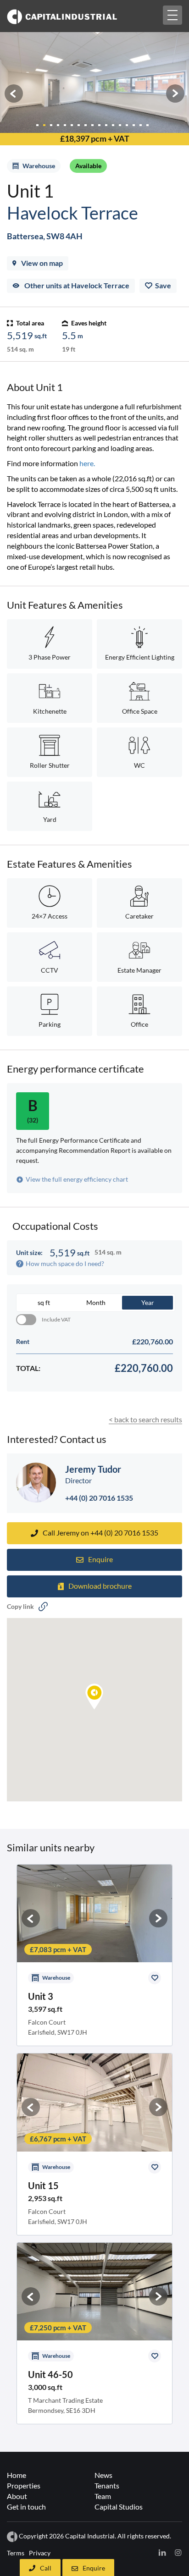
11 (108, 125)
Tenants (107, 2485)
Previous (14, 94)
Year (148, 1302)
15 (136, 125)
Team (103, 2496)
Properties (24, 2485)
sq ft (44, 1302)
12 (115, 125)
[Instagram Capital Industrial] (178, 2552)
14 (129, 125)
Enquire (94, 2568)
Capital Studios (119, 2507)
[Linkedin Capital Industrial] (162, 2552)
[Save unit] (155, 1978)
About (17, 2496)
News (103, 2475)
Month (96, 1302)
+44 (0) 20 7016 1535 (99, 1498)
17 (150, 125)
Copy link (20, 1606)
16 (143, 125)
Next (175, 94)
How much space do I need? (65, 1263)
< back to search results (145, 1419)
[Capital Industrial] (77, 16)
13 (122, 125)
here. (87, 463)
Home (17, 2475)
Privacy (40, 2553)
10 (102, 125)
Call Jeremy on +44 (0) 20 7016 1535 (100, 1533)
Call (46, 2568)
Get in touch (26, 2507)
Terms (16, 2553)
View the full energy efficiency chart (77, 1179)
